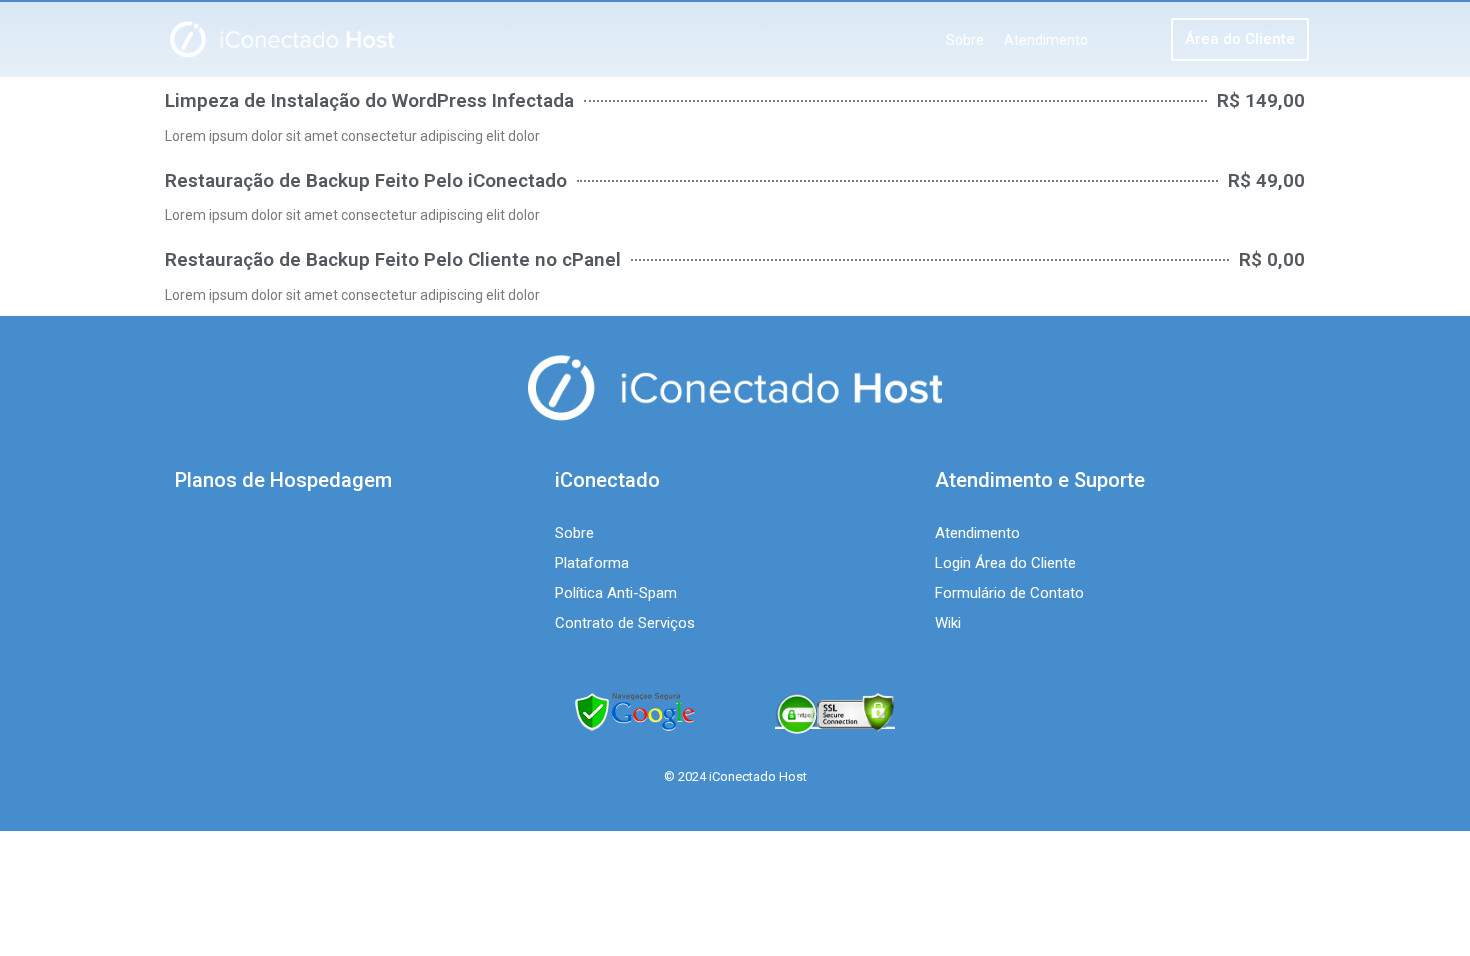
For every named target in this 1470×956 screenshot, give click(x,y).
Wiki (948, 623)
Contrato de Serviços (625, 623)
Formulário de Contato (1009, 593)
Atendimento (1046, 40)
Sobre (965, 40)
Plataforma (592, 563)
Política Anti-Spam (616, 593)
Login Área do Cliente (1005, 563)
